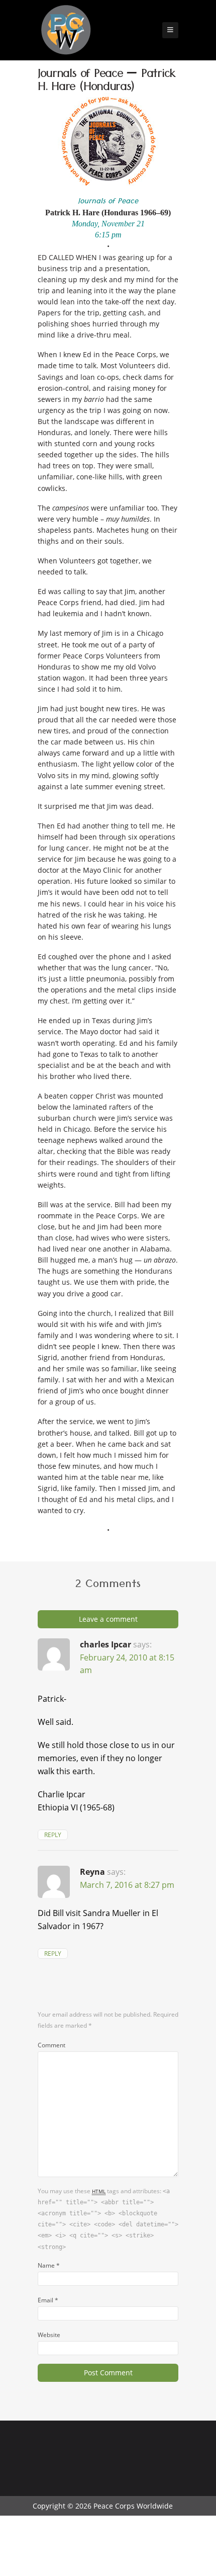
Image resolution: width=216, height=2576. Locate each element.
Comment (51, 2045)
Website (49, 2335)
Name (49, 2265)
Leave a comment (108, 1619)
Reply (53, 1835)
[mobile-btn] (170, 30)
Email (48, 2300)
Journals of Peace (108, 202)
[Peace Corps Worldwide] (66, 31)
